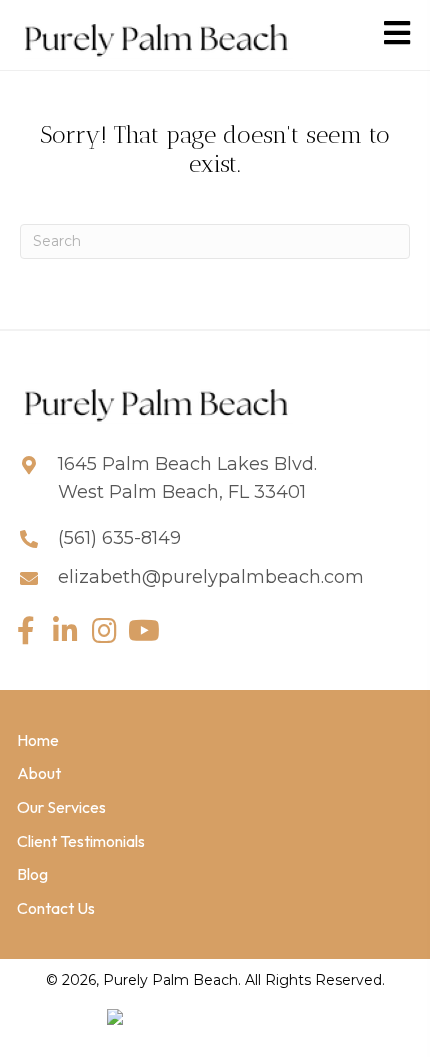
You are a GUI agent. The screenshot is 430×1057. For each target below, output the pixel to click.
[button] (26, 632)
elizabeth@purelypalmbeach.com (211, 577)
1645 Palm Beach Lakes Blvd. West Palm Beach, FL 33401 (187, 478)
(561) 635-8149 (119, 538)
